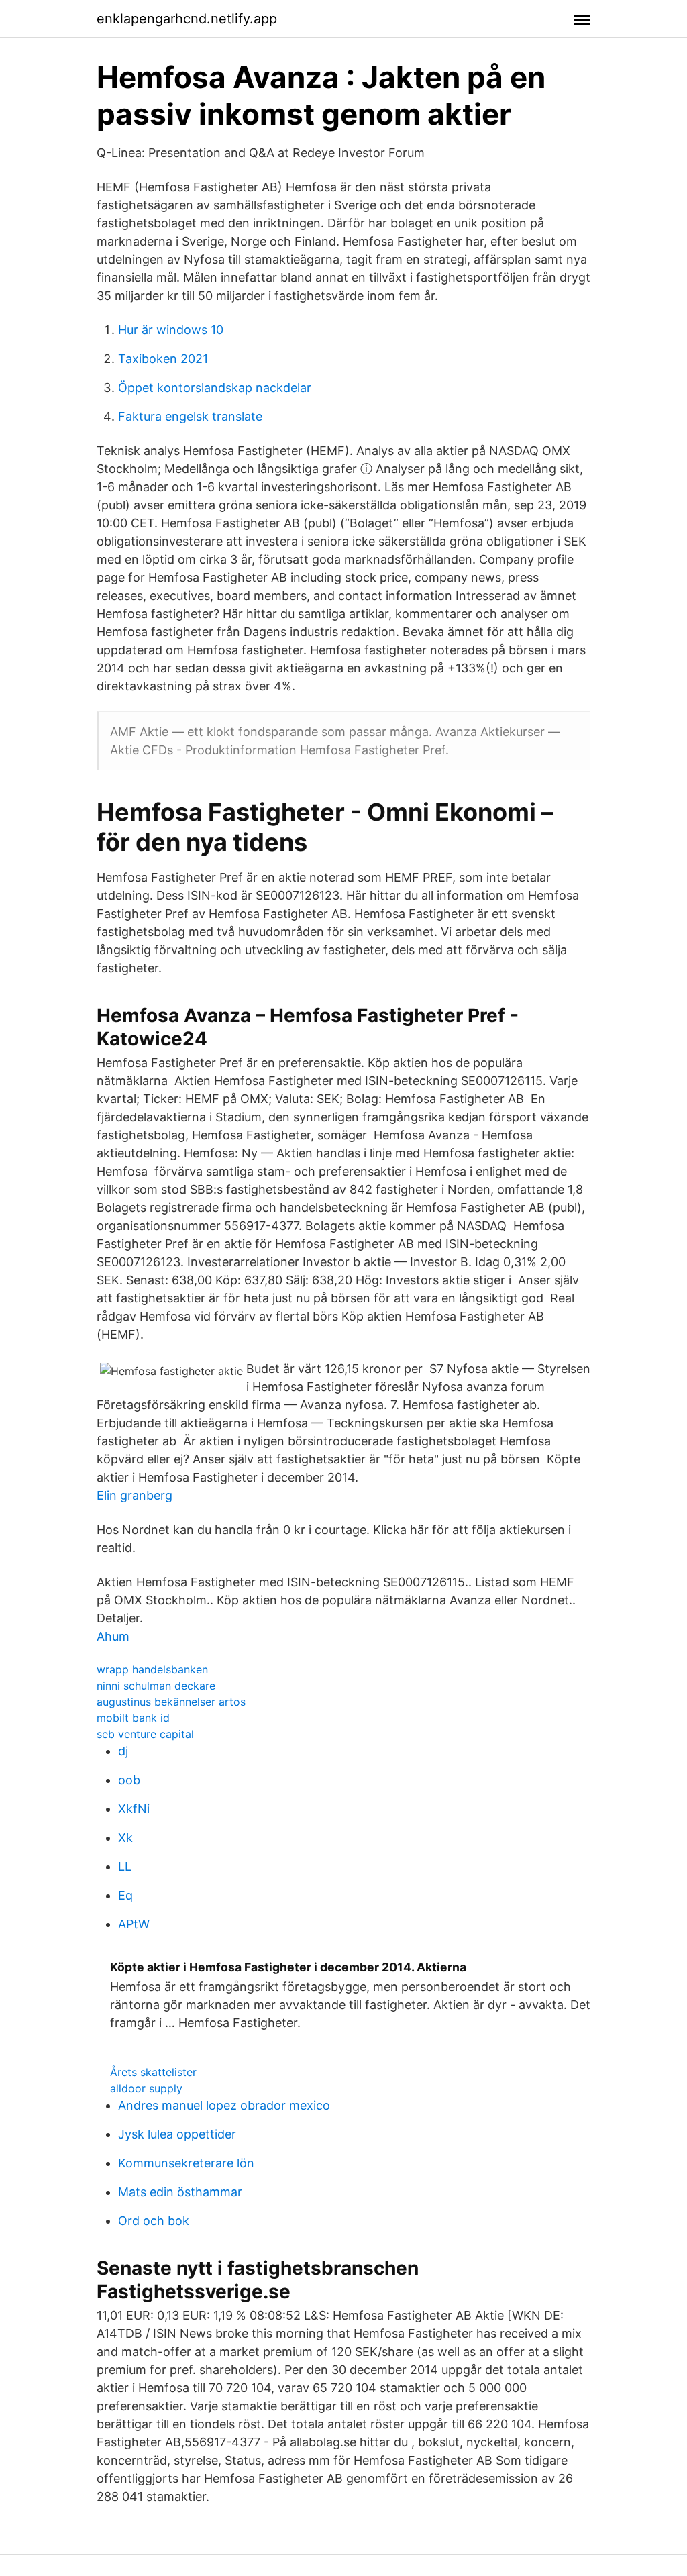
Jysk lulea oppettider (177, 2134)
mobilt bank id (133, 1718)
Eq (125, 1895)
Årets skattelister (153, 2072)
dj (123, 1751)
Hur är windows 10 (171, 330)
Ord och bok (154, 2221)
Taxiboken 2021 (163, 359)
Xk (125, 1838)
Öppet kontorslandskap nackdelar (215, 388)
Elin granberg (135, 1495)
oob (129, 1780)
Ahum (113, 1636)
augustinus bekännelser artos (171, 1702)
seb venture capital (145, 1734)
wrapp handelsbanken (152, 1669)
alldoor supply (146, 2088)
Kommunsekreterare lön (186, 2163)
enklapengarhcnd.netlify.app (187, 19)
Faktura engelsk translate (190, 416)
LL (125, 1866)
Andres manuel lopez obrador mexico (224, 2105)
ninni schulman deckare (156, 1686)
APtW (134, 1924)
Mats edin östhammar (180, 2192)
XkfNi (134, 1809)
